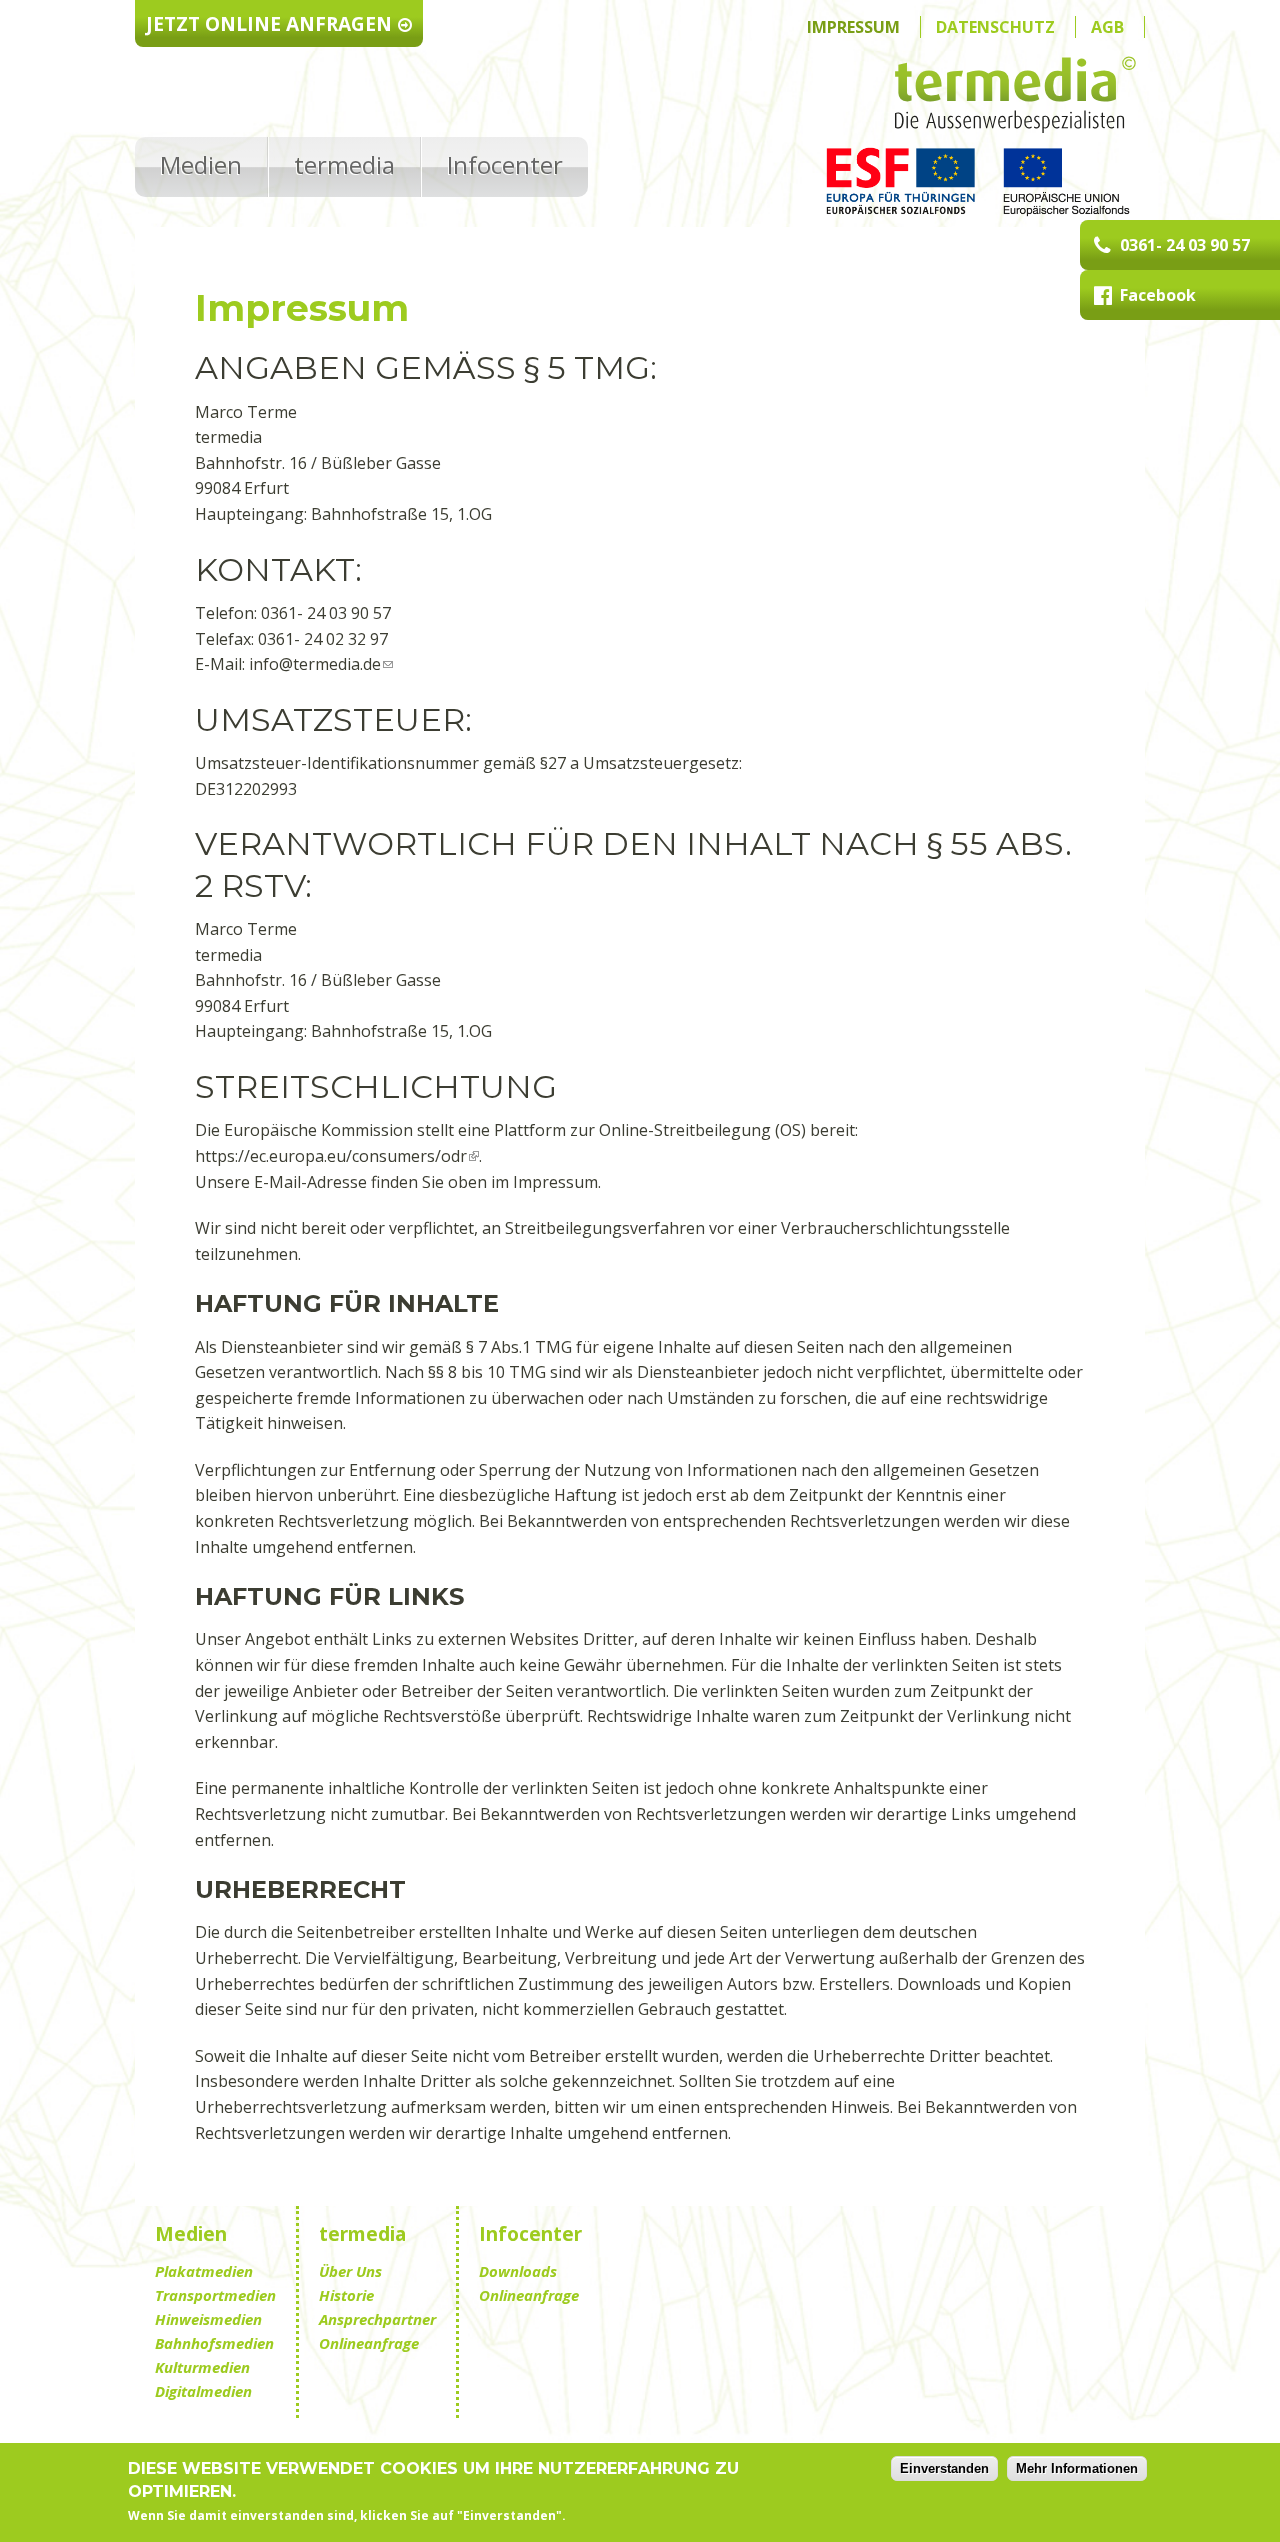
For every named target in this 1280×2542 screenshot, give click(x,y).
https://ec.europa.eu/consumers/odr (331, 1156)
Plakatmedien (204, 2271)
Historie (346, 2295)
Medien (201, 164)
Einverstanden (944, 2468)
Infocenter (505, 164)
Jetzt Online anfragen (269, 23)
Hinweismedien (208, 2319)
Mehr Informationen (1077, 2468)
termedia (344, 164)
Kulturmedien (202, 2367)
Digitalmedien (203, 2391)
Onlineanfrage (369, 2343)
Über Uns (350, 2271)
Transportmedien (215, 2295)
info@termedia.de (315, 664)
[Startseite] (1015, 98)
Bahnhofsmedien (214, 2343)
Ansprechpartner (377, 2319)
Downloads (518, 2271)
